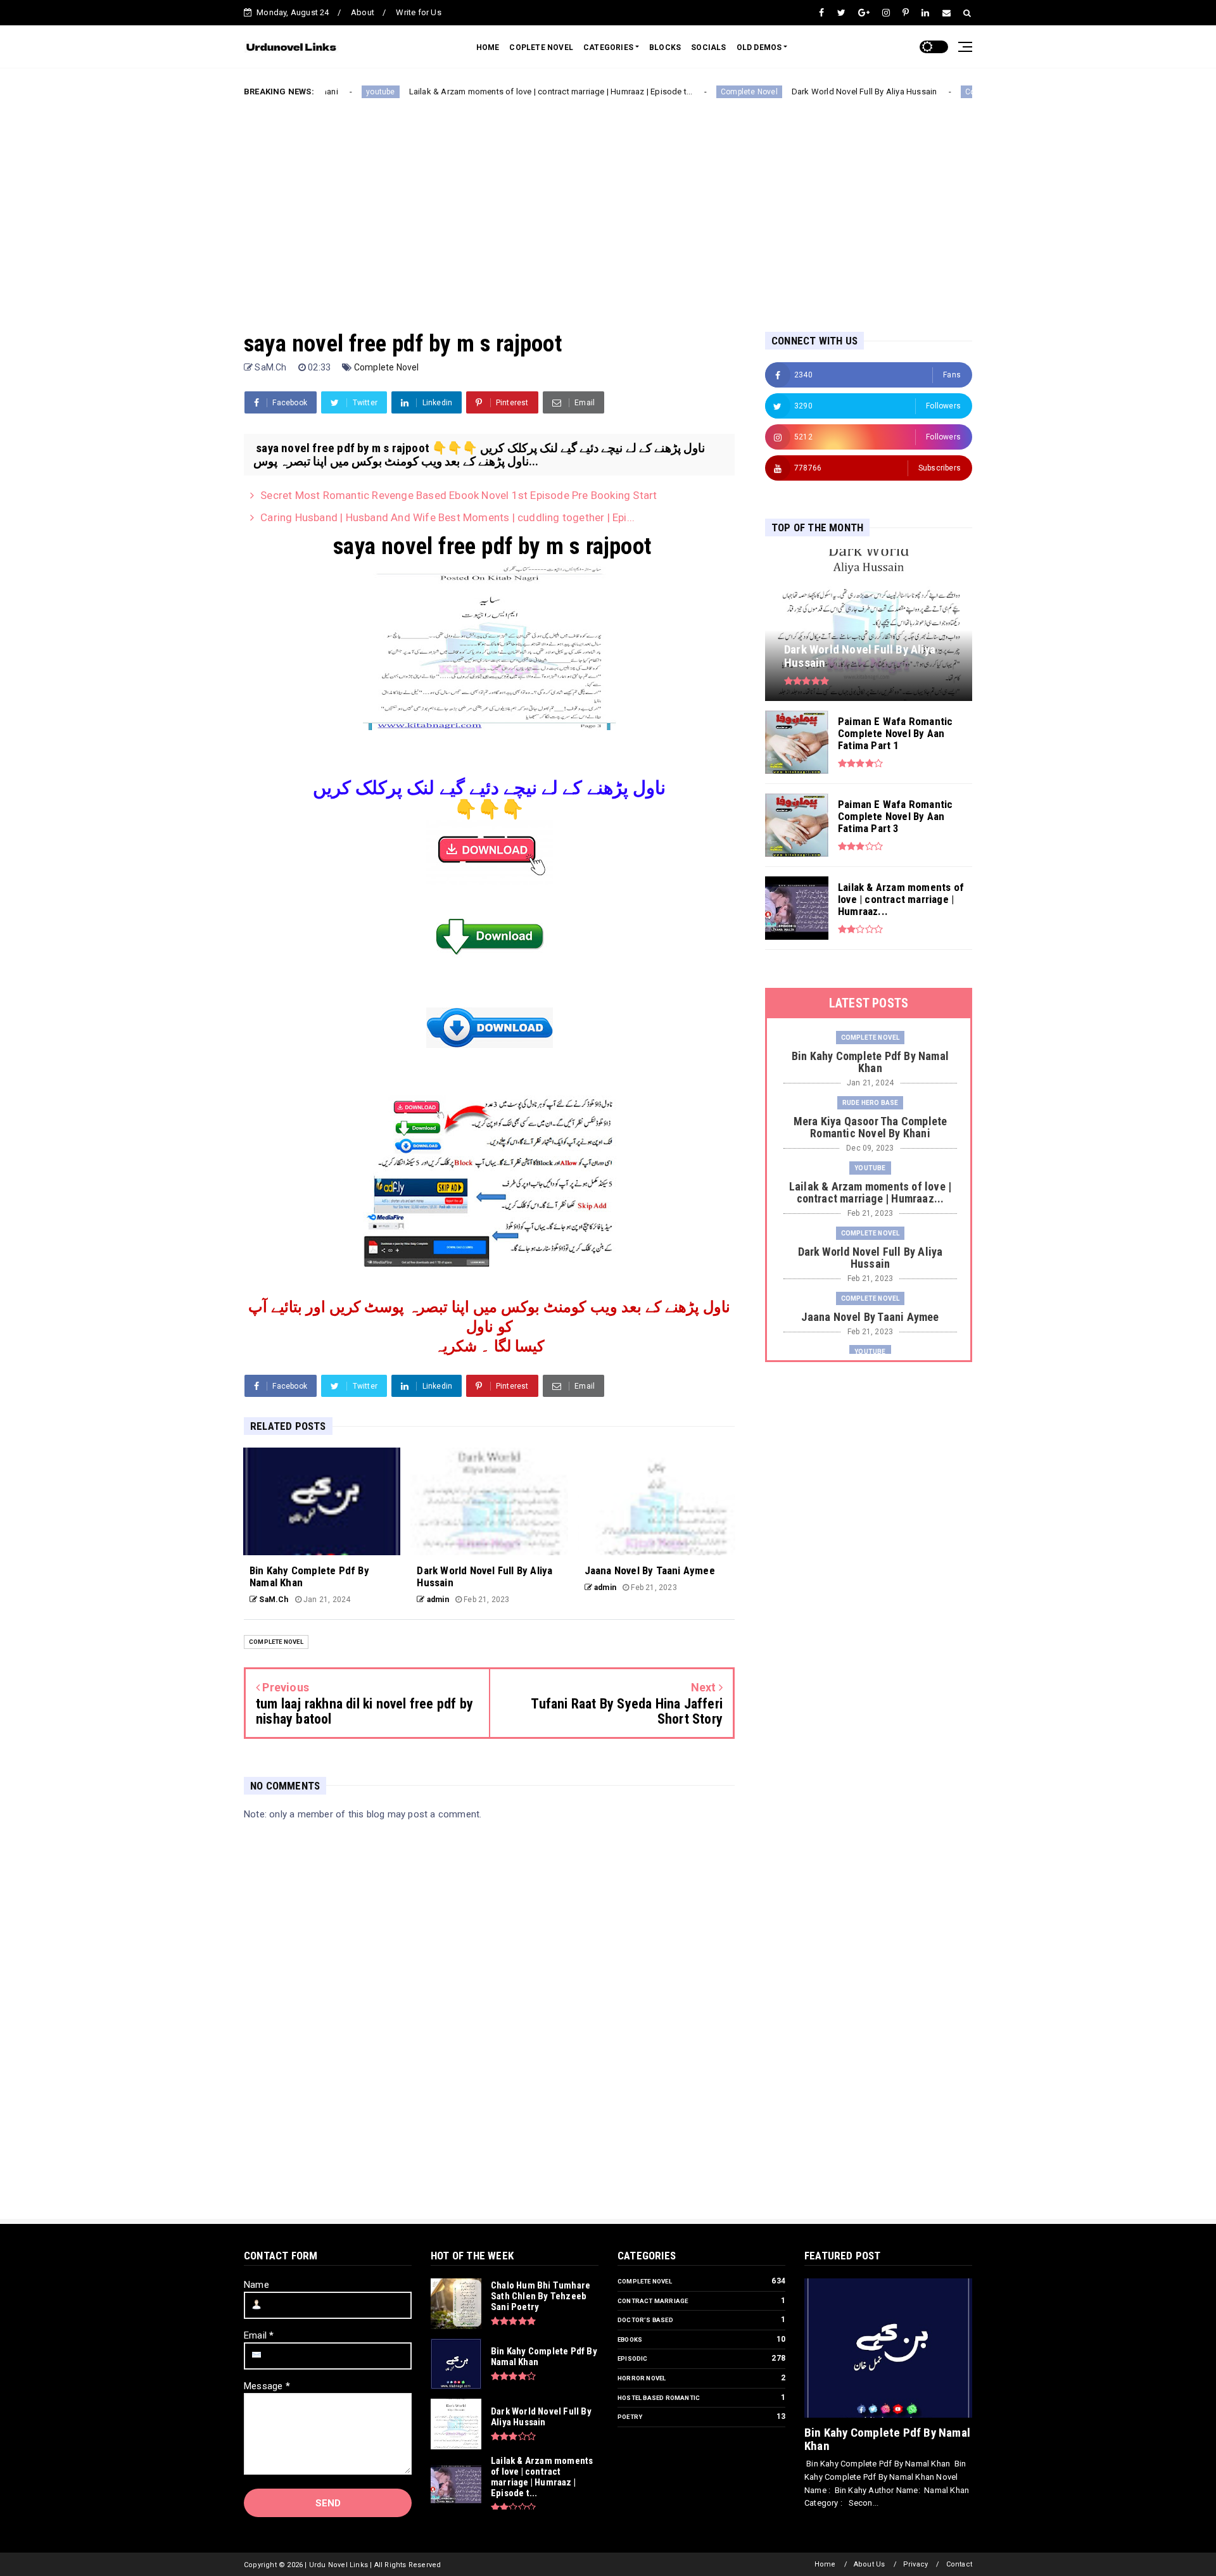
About (363, 12)
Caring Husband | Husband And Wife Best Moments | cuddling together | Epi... (447, 517)
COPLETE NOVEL (541, 47)
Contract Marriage (653, 2301)
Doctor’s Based (645, 2320)
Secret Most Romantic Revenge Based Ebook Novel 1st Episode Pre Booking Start (459, 495)
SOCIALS (708, 47)
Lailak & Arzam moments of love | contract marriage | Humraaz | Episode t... (482, 92)
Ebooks (630, 2339)
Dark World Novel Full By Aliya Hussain (795, 92)
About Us (870, 2564)
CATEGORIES (608, 47)
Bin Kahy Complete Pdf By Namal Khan (887, 2439)
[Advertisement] (608, 205)
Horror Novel (642, 2378)
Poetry (630, 2417)
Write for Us (418, 12)
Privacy (915, 2564)
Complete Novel (680, 92)
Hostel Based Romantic (659, 2398)
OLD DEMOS (759, 47)
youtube (870, 1168)
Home (825, 2564)
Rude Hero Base (871, 1103)
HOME (488, 47)
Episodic (633, 2358)
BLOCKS (665, 47)
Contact (959, 2564)
